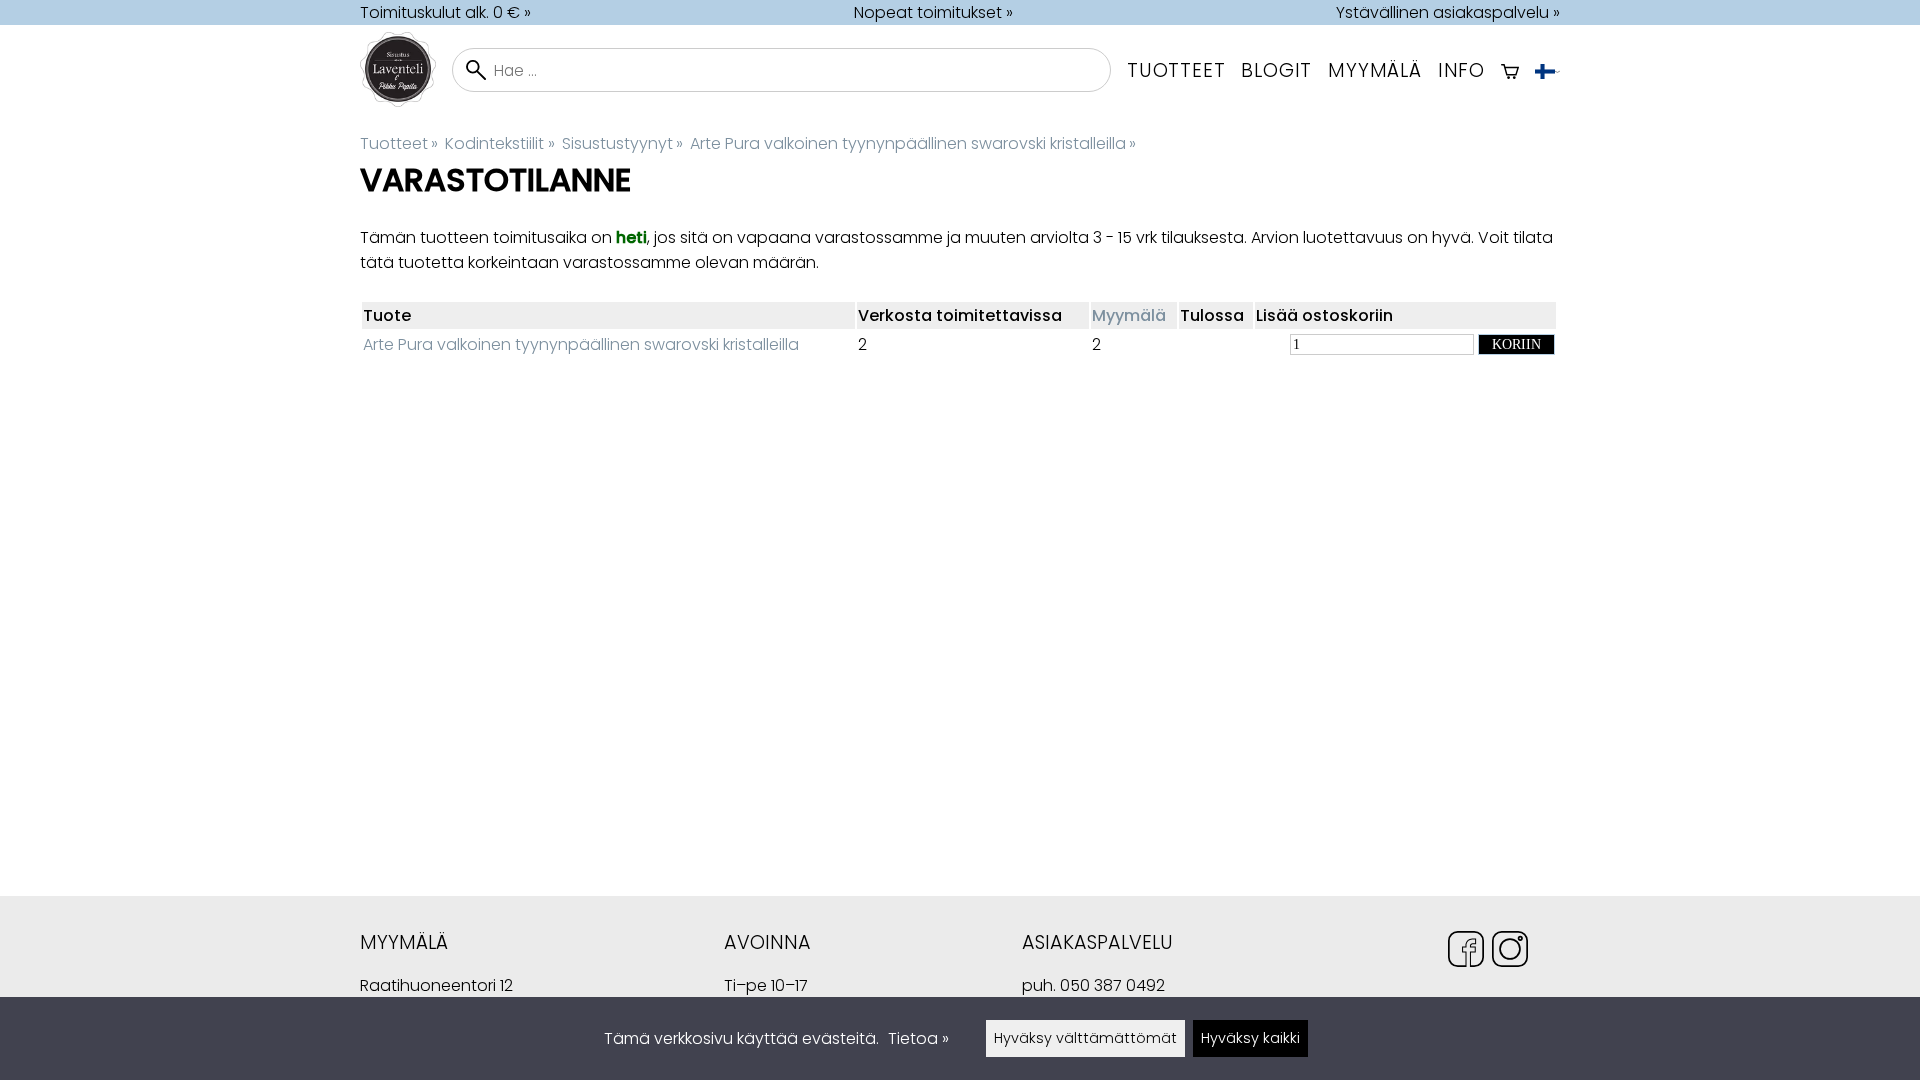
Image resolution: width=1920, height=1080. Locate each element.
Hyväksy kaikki (1250, 1038)
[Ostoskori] (1510, 70)
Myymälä (1129, 315)
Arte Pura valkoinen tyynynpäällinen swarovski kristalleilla (913, 143)
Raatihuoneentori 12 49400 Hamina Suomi (436, 988)
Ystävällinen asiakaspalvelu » (1448, 12)
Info (1461, 70)
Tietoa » (918, 1038)
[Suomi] (1547, 70)
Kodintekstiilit (499, 143)
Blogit (1276, 70)
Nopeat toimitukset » (933, 12)
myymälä (1375, 70)
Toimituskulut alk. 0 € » (445, 12)
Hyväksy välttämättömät (1085, 1038)
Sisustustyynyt (622, 143)
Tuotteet (1176, 70)
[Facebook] (1466, 952)
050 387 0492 (1112, 985)
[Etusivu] (406, 101)
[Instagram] (1510, 952)
